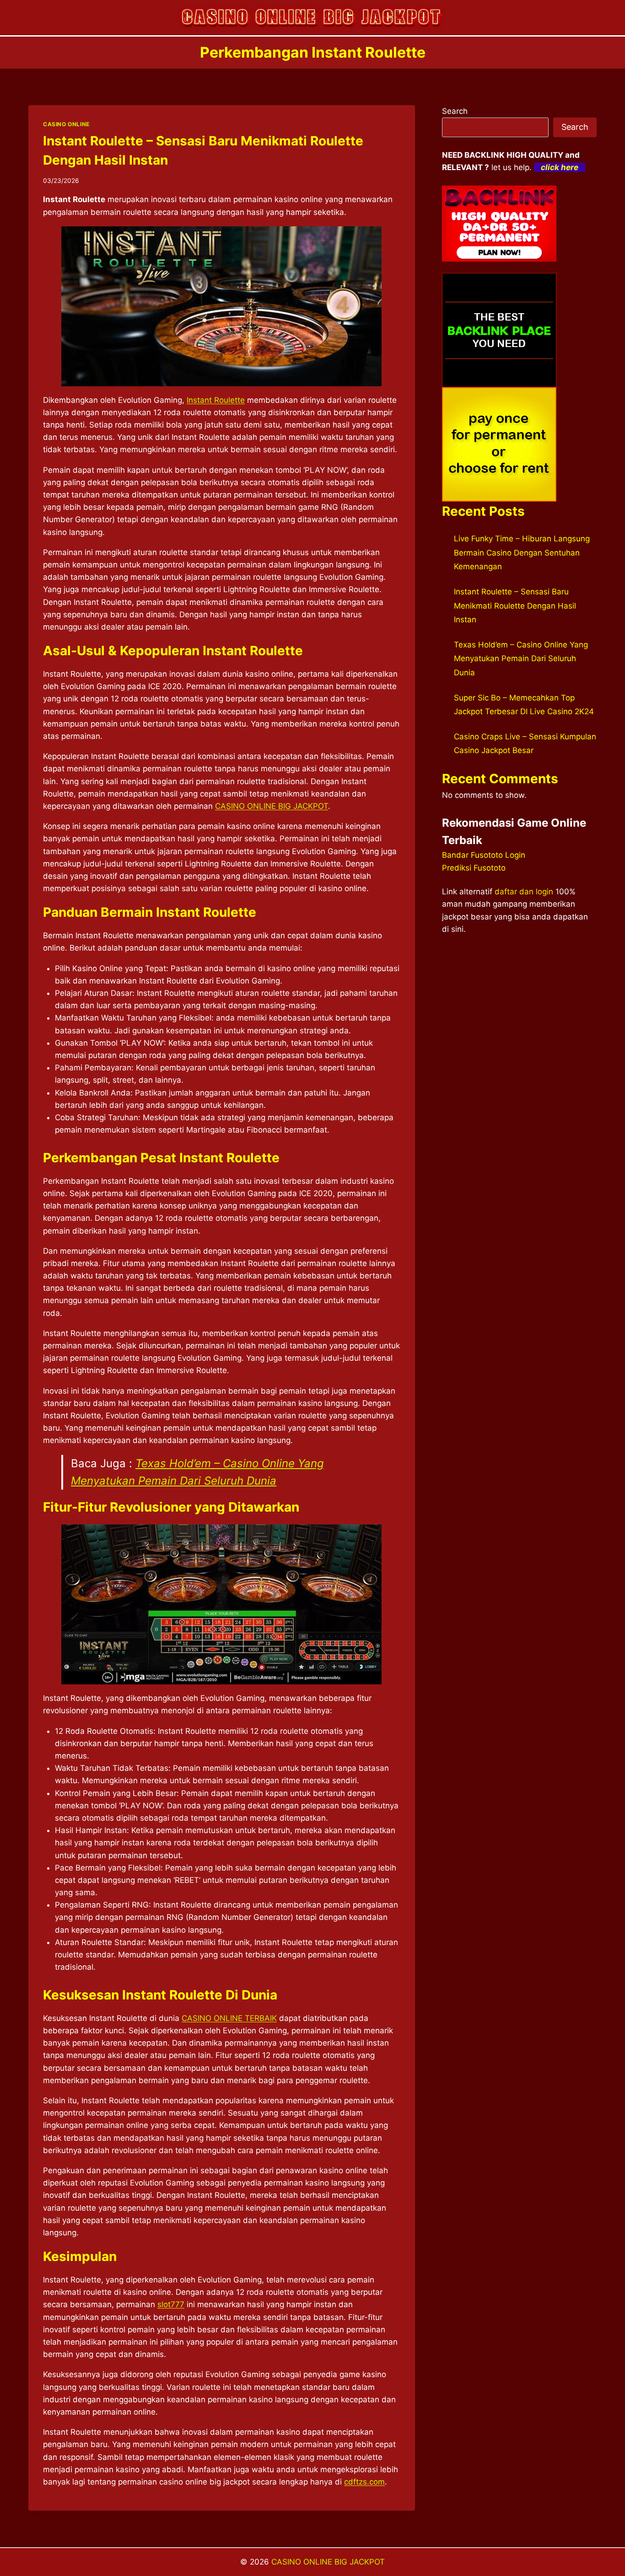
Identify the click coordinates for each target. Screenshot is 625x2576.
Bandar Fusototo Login (484, 855)
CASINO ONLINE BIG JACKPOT (272, 806)
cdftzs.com (364, 2482)
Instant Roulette (216, 400)
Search (455, 111)
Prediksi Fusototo (474, 868)
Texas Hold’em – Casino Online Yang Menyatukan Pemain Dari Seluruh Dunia (521, 659)
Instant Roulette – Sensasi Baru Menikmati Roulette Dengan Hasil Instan (515, 606)
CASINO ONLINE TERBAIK (229, 2018)
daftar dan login (524, 892)
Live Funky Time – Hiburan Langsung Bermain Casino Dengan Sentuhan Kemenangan (522, 553)
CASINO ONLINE (66, 124)
